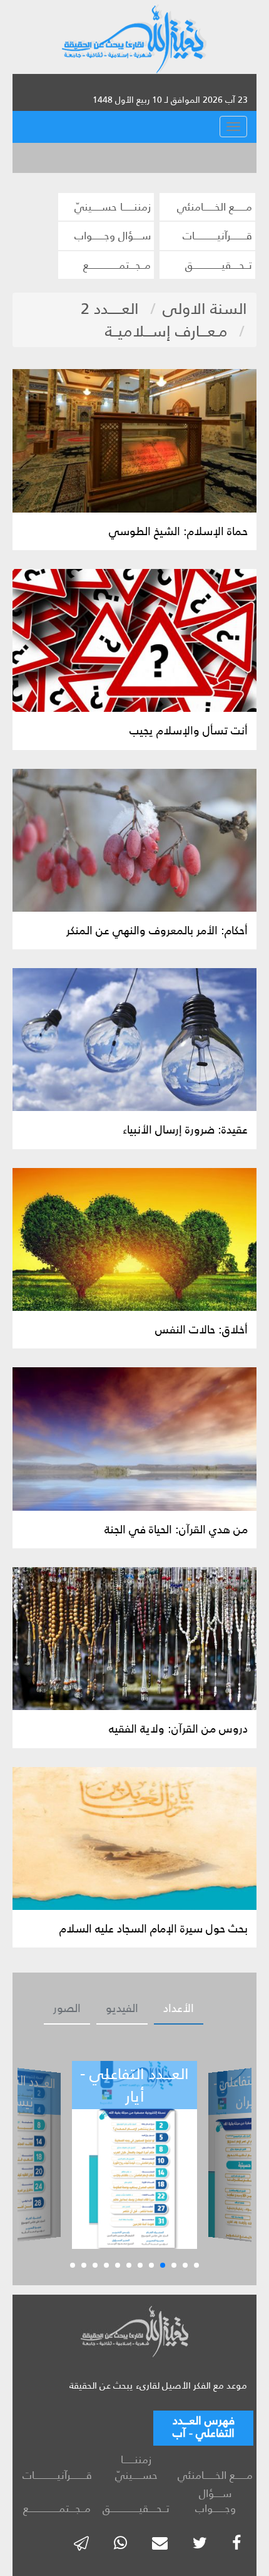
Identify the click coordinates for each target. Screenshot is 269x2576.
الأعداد (179, 2008)
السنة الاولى (205, 309)
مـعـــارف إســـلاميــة (166, 331)
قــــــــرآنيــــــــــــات (217, 236)
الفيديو (122, 2008)
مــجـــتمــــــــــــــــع (117, 265)
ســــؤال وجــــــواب (113, 236)
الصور (67, 2008)
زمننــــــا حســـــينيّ (113, 207)
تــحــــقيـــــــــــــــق (219, 265)
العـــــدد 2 (110, 309)
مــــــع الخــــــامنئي (215, 207)
